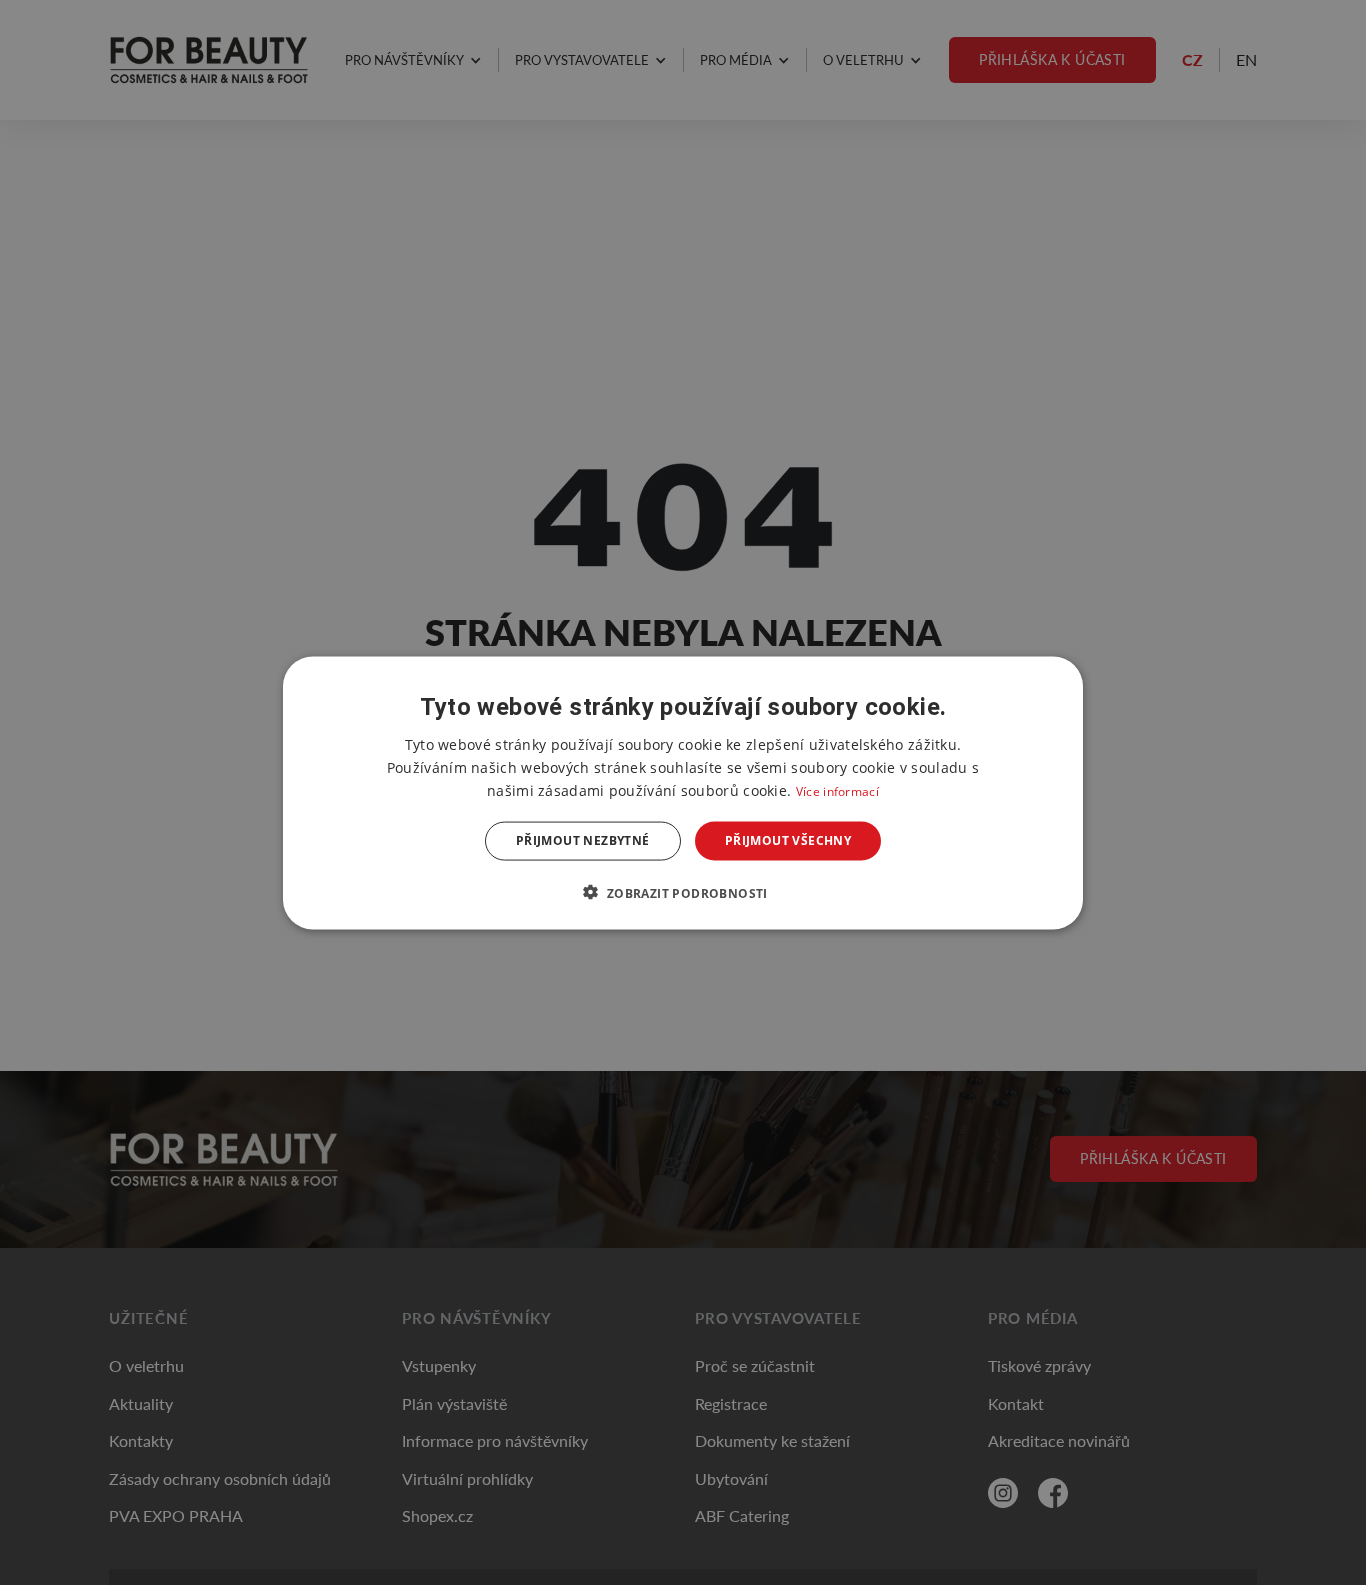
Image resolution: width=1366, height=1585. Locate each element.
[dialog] (683, 792)
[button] (682, 892)
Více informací (837, 790)
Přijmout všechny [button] (788, 840)
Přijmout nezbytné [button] (583, 840)
